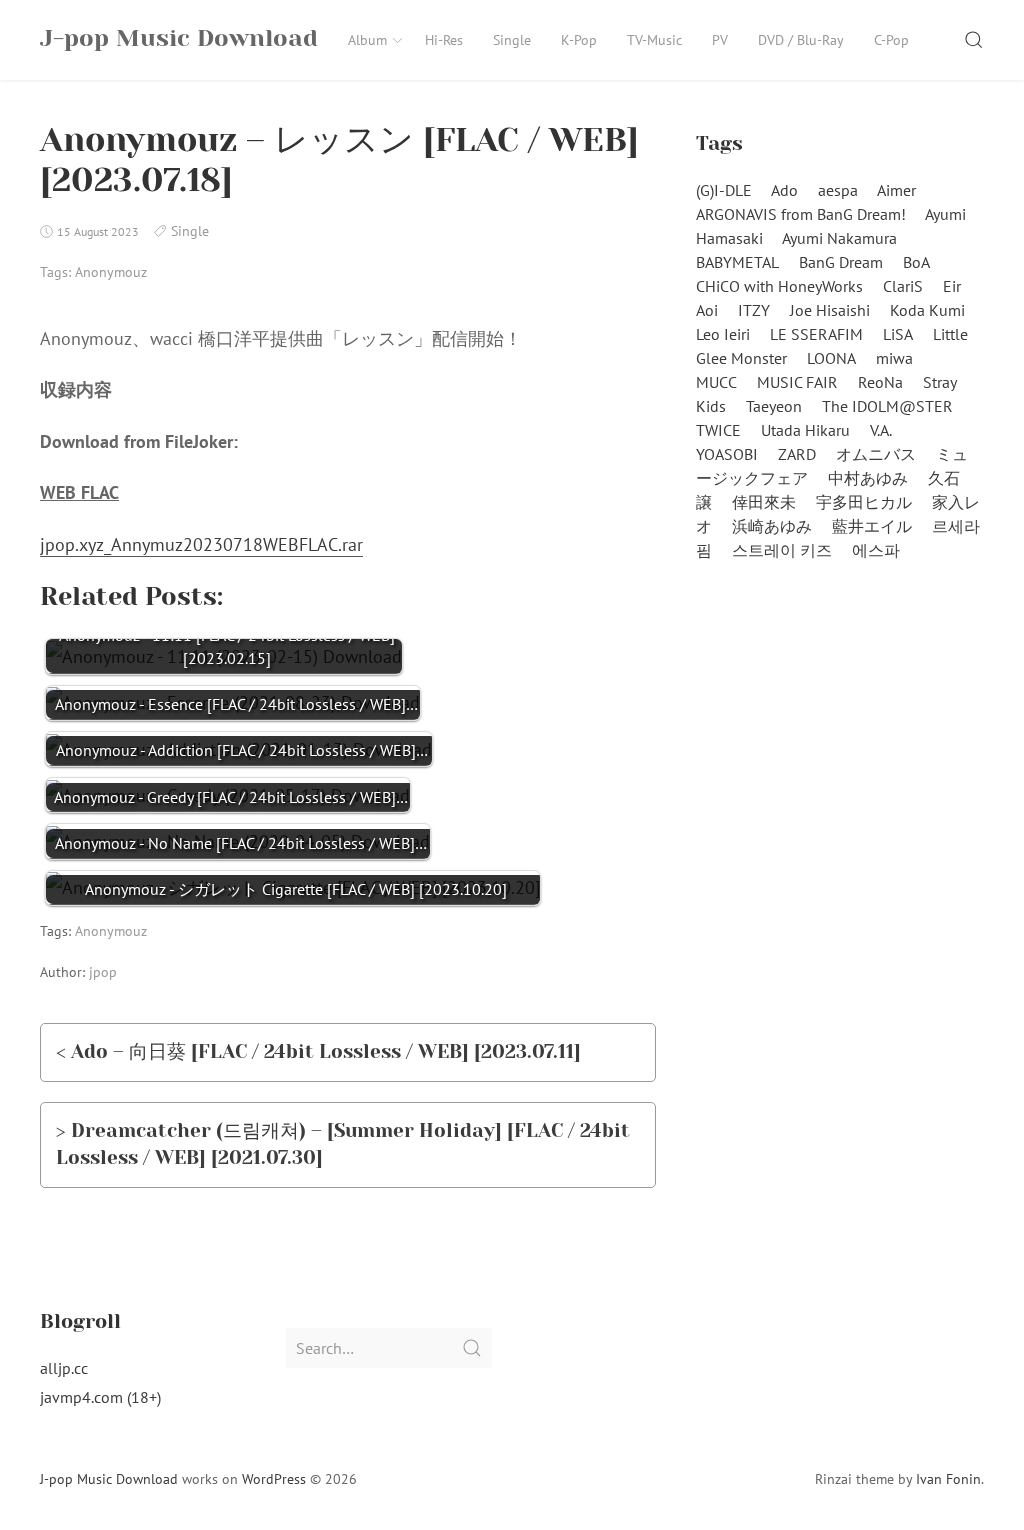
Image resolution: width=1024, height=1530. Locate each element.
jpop (103, 972)
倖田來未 (764, 502)
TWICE (718, 430)
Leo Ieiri (723, 334)
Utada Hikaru (805, 430)
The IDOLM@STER (887, 406)
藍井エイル (872, 526)
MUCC (716, 382)
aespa (838, 190)
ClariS (903, 286)
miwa (894, 358)
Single (512, 40)
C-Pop (891, 40)
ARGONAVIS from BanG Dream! (801, 214)
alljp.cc (64, 1368)
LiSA (898, 334)
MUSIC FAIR (797, 382)
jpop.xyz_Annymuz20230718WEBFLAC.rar (201, 544)
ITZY (754, 310)
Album (367, 40)
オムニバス (876, 454)
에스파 (876, 550)
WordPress (274, 1479)
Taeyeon (774, 406)
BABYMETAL (737, 262)
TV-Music (654, 40)
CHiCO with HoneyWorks (779, 286)
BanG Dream (841, 262)
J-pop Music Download (109, 1479)
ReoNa (880, 382)
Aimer (896, 190)
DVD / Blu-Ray (801, 40)
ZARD (797, 454)
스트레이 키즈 (782, 550)
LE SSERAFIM (816, 334)
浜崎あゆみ (772, 526)
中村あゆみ (868, 478)
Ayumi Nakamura (839, 238)
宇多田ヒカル (864, 502)
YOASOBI (727, 454)
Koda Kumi (927, 310)
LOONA (831, 358)
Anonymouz (111, 272)
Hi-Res (444, 40)
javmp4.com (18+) (100, 1397)
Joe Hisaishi (830, 310)
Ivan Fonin (948, 1479)
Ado (784, 190)
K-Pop (579, 40)
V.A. (881, 430)
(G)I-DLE (724, 190)
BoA (916, 262)
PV (720, 40)
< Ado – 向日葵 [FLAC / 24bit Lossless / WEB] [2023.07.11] (318, 1051)
